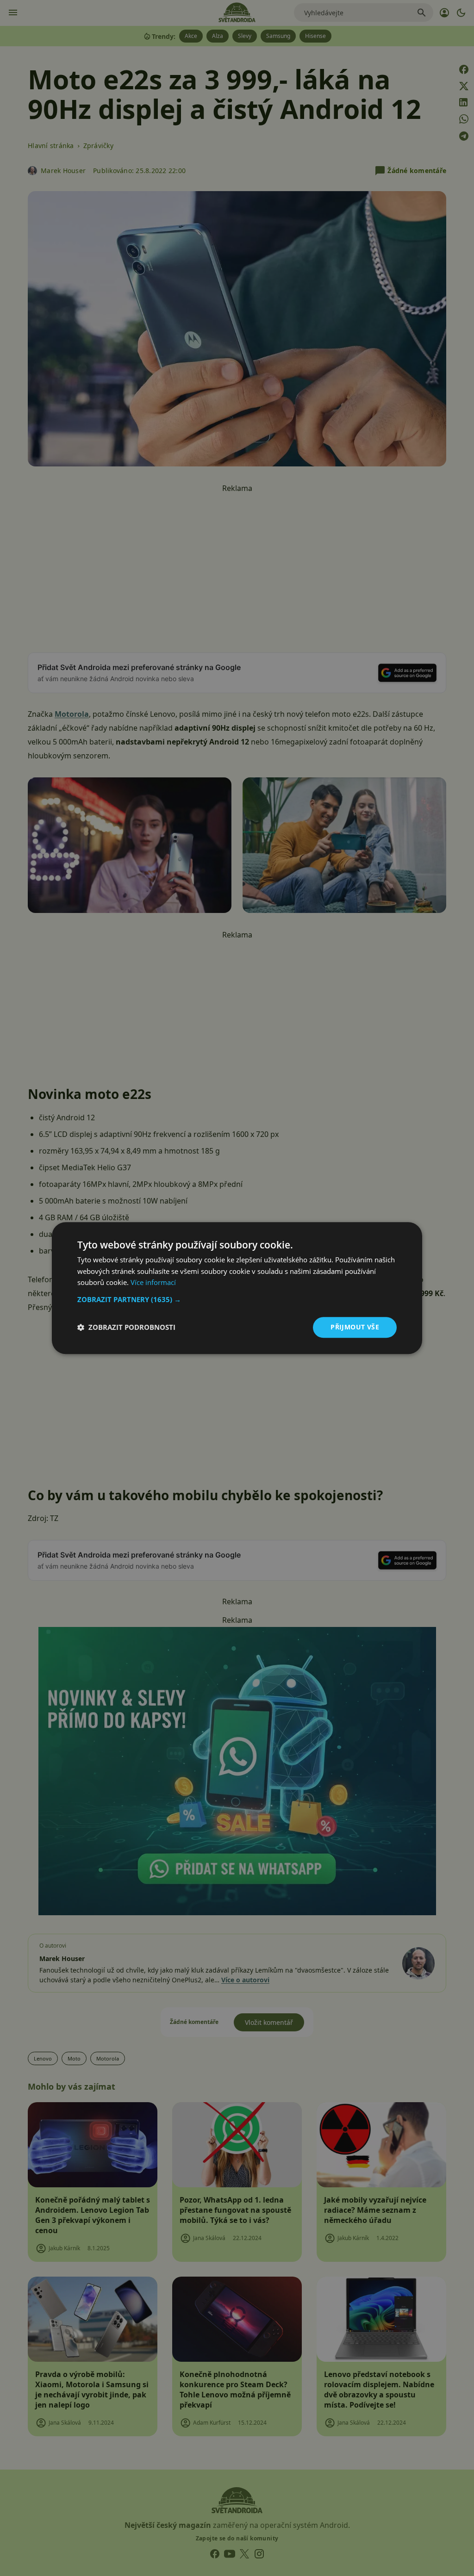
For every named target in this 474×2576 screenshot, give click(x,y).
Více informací (153, 1283)
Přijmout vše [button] (355, 1327)
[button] (237, 1299)
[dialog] (237, 1288)
